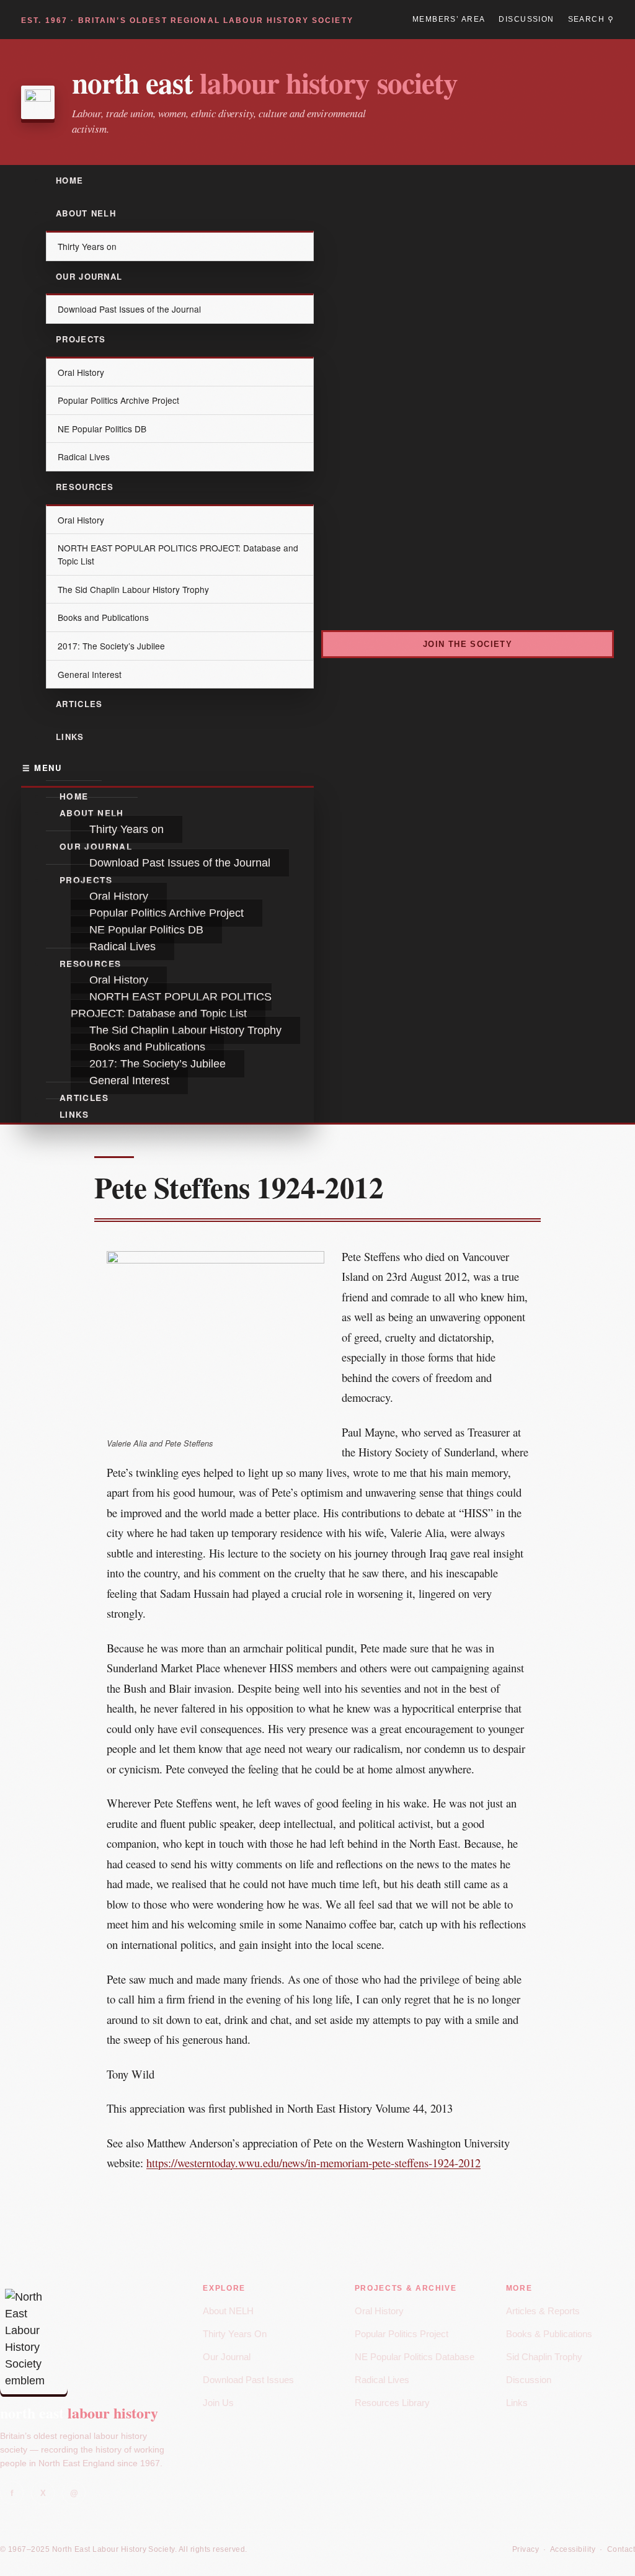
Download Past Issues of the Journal (129, 309)
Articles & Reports (543, 2311)
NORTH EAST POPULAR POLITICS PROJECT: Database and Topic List (178, 554)
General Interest (90, 674)
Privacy (526, 2549)
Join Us (218, 2403)
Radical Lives (84, 457)
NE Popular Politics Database (415, 2357)
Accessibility (573, 2549)
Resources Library (392, 2403)
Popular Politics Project (402, 2334)
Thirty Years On (235, 2334)
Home (69, 180)
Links (70, 737)
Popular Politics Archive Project (118, 400)
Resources (85, 487)
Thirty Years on (87, 246)
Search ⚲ (591, 19)
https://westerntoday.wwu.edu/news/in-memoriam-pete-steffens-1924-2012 (313, 2163)
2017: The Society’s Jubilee (111, 646)
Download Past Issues (248, 2380)
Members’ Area (449, 19)
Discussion (526, 19)
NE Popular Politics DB (102, 429)
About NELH (86, 213)
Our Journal (89, 276)
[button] (167, 768)
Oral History (81, 372)
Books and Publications (103, 617)
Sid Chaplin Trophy (544, 2357)
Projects (81, 339)
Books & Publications (549, 2334)
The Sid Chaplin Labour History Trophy (133, 589)
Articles (79, 704)
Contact (621, 2549)
